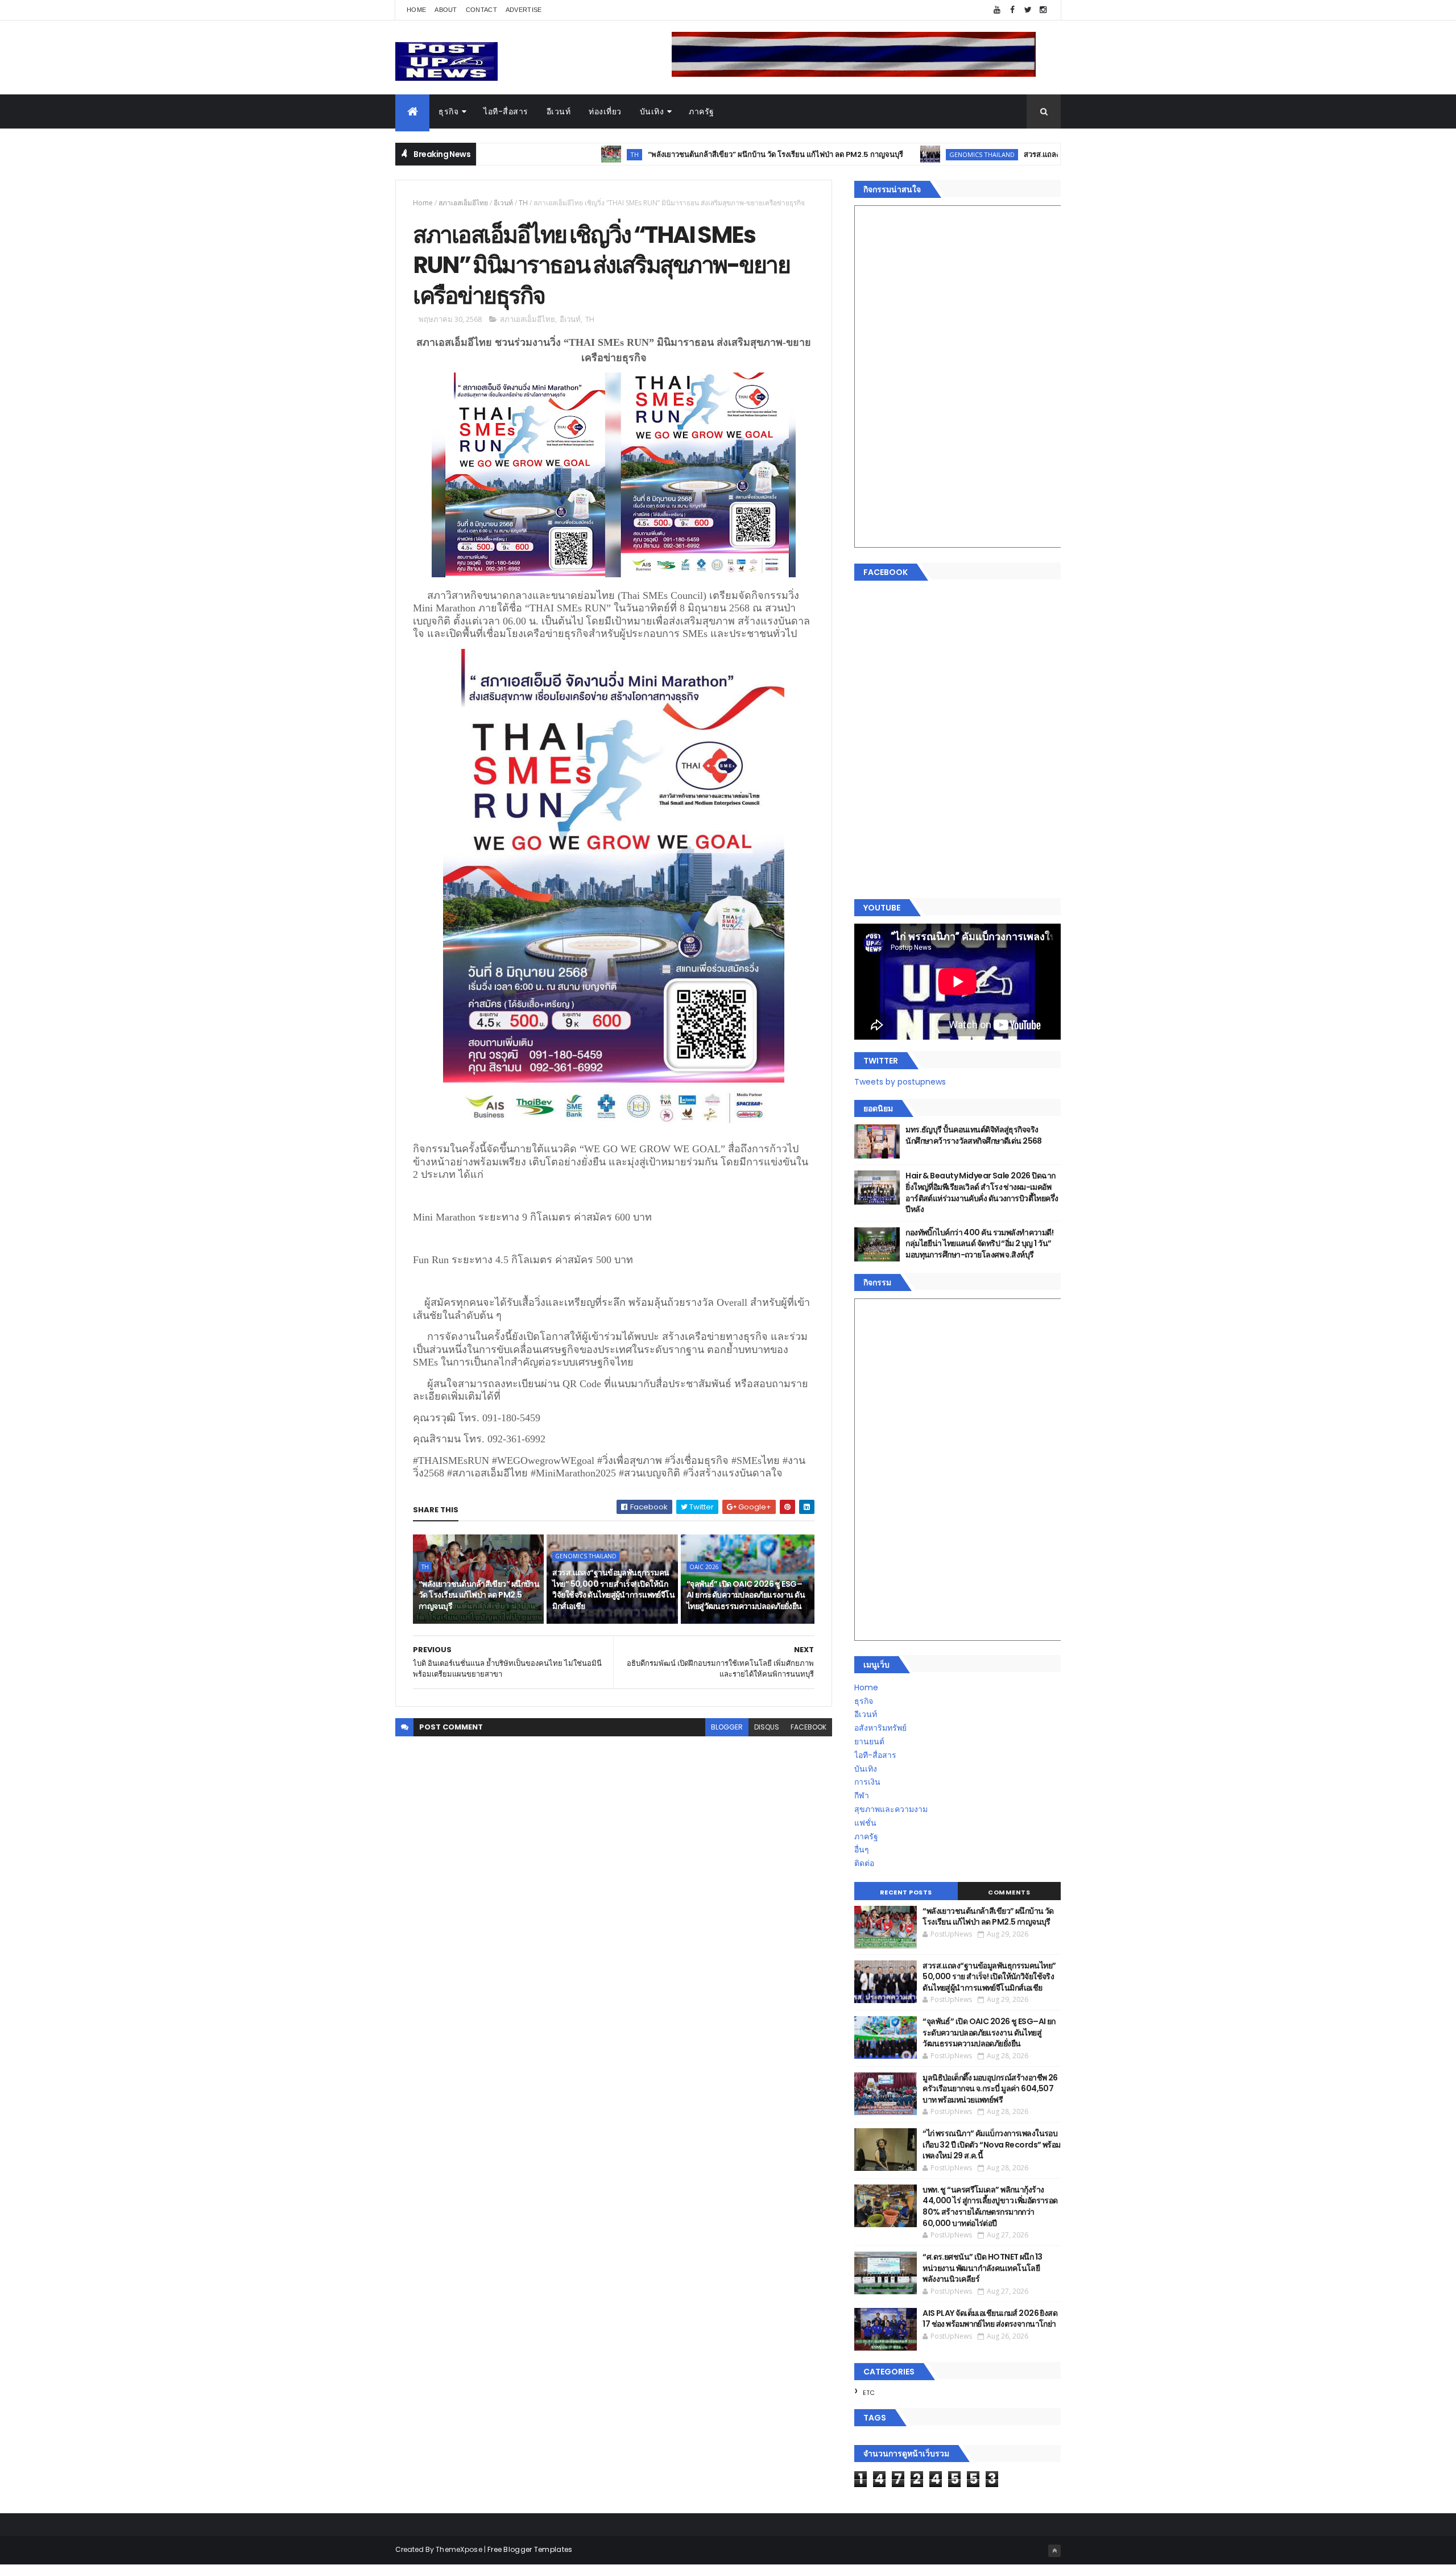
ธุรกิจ (448, 111)
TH (526, 154)
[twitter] (1028, 10)
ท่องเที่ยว (605, 111)
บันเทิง (652, 111)
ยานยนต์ (869, 1741)
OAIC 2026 (704, 1567)
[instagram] (1043, 10)
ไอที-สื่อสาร (506, 111)
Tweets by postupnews (900, 1082)
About (446, 10)
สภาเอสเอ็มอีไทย (463, 203)
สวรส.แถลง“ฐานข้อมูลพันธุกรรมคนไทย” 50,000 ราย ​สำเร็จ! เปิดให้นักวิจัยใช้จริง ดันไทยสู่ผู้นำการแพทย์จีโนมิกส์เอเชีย (613, 1589)
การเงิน (867, 1782)
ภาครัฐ (702, 111)
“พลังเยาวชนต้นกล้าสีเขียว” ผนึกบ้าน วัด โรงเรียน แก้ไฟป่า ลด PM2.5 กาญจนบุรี (667, 154)
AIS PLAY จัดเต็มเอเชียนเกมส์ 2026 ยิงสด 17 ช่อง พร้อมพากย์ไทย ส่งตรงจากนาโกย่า (990, 2319)
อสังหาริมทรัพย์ (880, 1728)
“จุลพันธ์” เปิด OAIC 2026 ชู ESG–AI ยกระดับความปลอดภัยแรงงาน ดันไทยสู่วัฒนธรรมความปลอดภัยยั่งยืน (746, 1595)
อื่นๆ (862, 1850)
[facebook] (1012, 10)
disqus (767, 1727)
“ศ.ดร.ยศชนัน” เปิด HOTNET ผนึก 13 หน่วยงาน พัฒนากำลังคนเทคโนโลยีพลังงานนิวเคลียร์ (982, 2268)
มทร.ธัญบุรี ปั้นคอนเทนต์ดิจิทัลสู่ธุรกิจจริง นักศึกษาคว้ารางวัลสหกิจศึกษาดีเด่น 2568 (974, 1135)
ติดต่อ (864, 1863)
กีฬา (862, 1795)
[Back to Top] (1054, 2551)
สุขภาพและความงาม (891, 1809)
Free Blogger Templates (530, 2549)
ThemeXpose (459, 2549)
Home (416, 10)
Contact (481, 10)
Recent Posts (906, 1892)
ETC (869, 2393)
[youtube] (997, 10)
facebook (808, 1727)
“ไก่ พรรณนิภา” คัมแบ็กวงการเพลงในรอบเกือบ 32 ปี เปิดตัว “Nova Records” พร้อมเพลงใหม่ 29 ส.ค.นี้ (991, 2144)
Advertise (524, 10)
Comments (1009, 1892)
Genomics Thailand (873, 154)
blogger (727, 1727)
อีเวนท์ (559, 111)
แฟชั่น (865, 1823)
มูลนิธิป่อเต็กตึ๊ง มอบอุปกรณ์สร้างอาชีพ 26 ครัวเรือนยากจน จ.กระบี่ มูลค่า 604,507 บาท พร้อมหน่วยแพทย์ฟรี (990, 2089)
